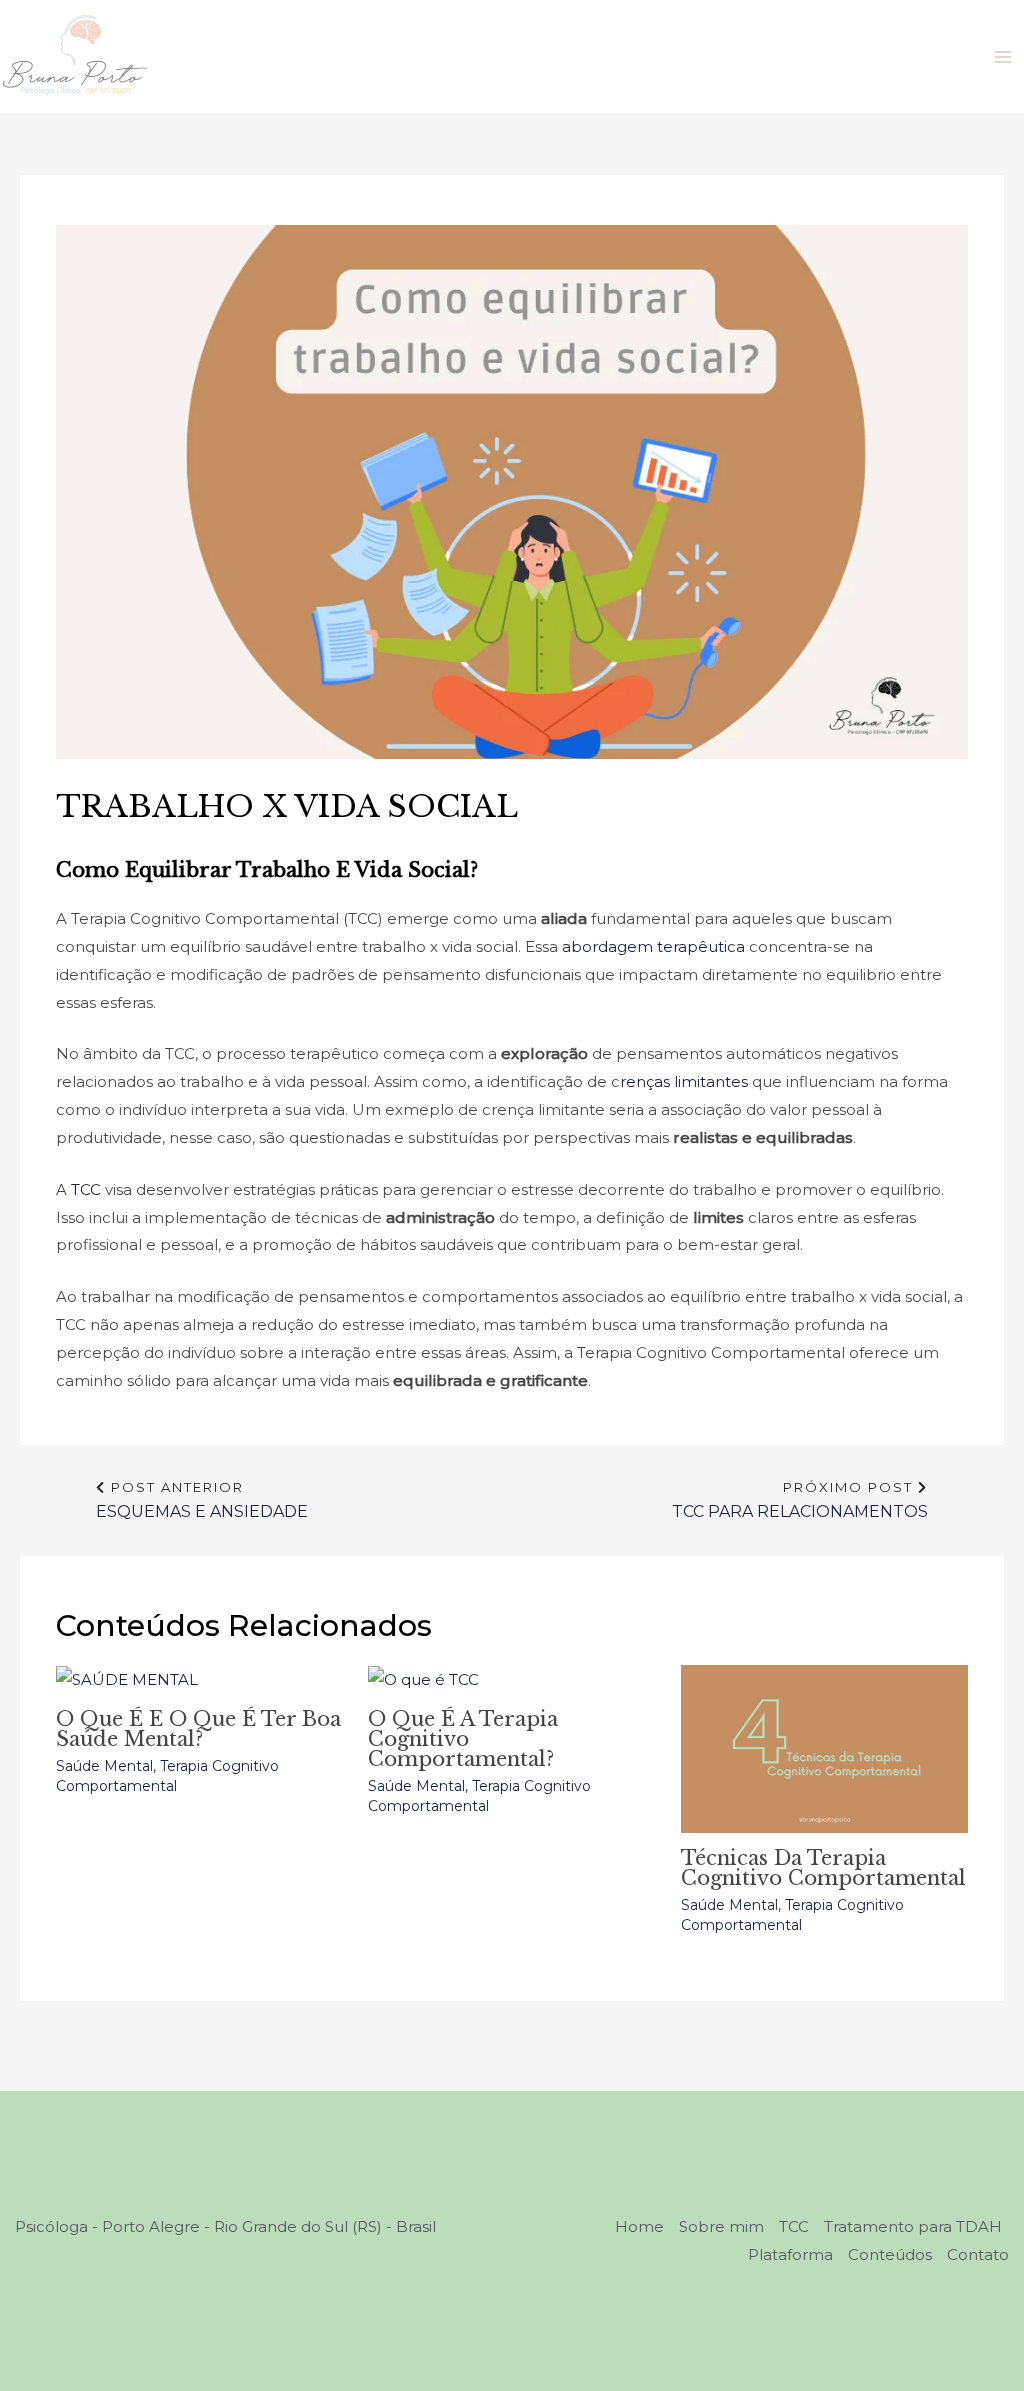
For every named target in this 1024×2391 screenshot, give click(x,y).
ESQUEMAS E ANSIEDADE (202, 1496)
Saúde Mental (104, 1766)
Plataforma (790, 2254)
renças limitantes (684, 1081)
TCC (86, 1189)
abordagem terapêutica (653, 946)
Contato (978, 2254)
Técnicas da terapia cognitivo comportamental (823, 1868)
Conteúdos (890, 2254)
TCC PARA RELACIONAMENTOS (800, 1496)
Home (639, 2226)
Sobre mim (721, 2226)
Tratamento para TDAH (913, 2226)
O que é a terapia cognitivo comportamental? (463, 1739)
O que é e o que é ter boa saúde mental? (198, 1729)
